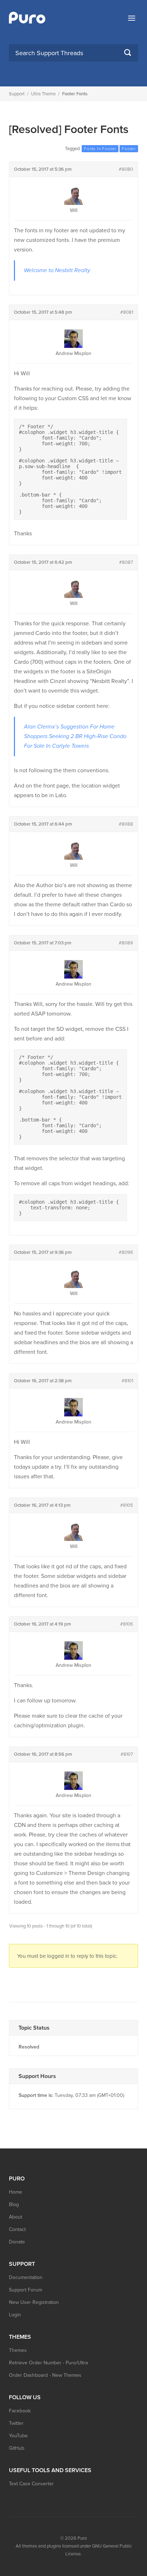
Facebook (20, 2411)
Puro (82, 2538)
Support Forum (26, 2290)
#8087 (126, 562)
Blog (14, 2204)
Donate (17, 2242)
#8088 (126, 824)
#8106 (127, 1624)
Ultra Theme (43, 94)
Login (15, 2315)
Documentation (26, 2277)
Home (16, 2192)
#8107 (127, 1754)
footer (129, 149)
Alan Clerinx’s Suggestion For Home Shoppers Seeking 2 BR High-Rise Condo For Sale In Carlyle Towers (75, 736)
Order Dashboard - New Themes (45, 2375)
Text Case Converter (31, 2484)
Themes (18, 2350)
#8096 (126, 1252)
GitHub (17, 2448)
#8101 (127, 1381)
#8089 (126, 943)
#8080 (126, 169)
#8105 (127, 1505)
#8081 (127, 312)
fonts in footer (100, 149)
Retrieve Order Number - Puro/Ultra (48, 2363)
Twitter (16, 2423)
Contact (17, 2229)
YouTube (18, 2436)
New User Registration (34, 2302)
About (16, 2217)
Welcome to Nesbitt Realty (57, 270)
